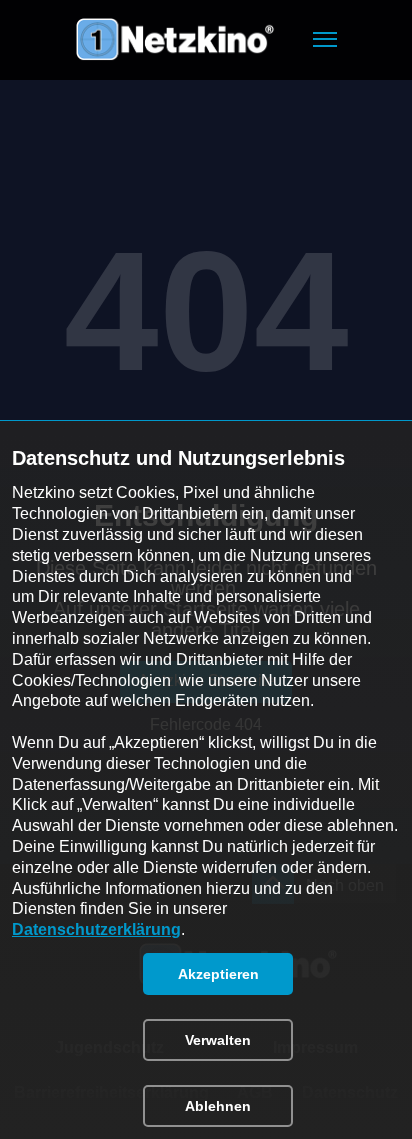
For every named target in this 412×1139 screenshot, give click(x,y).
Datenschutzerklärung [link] (96, 929)
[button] (325, 39)
